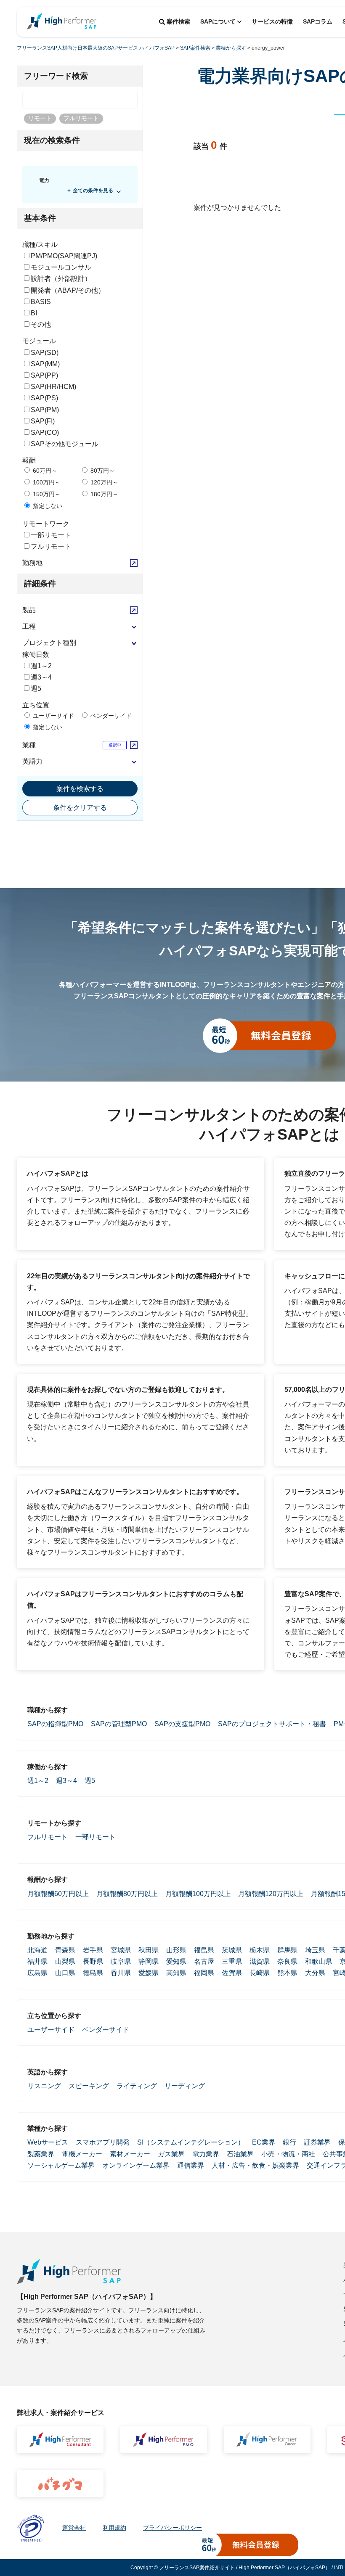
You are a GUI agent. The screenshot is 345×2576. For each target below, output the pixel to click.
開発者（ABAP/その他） (68, 290)
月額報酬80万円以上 (127, 1894)
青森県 (65, 1950)
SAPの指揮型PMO (55, 1724)
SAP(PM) (45, 410)
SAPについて (218, 21)
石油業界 (240, 2154)
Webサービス (48, 2142)
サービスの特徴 (272, 21)
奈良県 (287, 1961)
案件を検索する (80, 789)
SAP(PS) (44, 398)
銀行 (289, 2142)
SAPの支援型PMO (182, 1724)
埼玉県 (315, 1950)
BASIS (41, 302)
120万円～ (103, 482)
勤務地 (32, 563)
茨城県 (232, 1950)
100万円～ (46, 482)
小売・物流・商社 (288, 2154)
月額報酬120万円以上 (271, 1894)
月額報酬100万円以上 (198, 1894)
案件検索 (178, 21)
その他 (41, 324)
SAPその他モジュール (65, 444)
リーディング (185, 2086)
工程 (29, 626)
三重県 (232, 1961)
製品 (29, 610)
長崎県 (260, 1973)
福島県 (204, 1950)
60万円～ (44, 471)
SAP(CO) (45, 432)
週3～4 (41, 677)
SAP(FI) (43, 421)
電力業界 (206, 2154)
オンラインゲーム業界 (136, 2165)
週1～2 (41, 666)
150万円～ (46, 494)
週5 (36, 689)
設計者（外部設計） (61, 279)
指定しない (47, 506)
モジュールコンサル (61, 267)
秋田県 (149, 1950)
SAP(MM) (45, 364)
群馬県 (287, 1950)
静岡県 (149, 1961)
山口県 (65, 1973)
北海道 (37, 1950)
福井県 (37, 1961)
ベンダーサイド (110, 716)
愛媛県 (149, 1973)
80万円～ (102, 471)
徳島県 (93, 1973)
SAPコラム (318, 21)
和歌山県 (318, 1961)
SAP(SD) (45, 353)
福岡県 (204, 1973)
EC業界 (264, 2142)
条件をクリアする (80, 808)
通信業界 (191, 2165)
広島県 (37, 1973)
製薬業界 (41, 2154)
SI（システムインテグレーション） (191, 2142)
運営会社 (74, 2528)
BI (34, 313)
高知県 (176, 1973)
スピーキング (89, 2086)
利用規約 (114, 2528)
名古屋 (204, 1961)
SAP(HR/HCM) (53, 387)
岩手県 (93, 1950)
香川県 (121, 1973)
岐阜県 (121, 1961)
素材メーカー (130, 2154)
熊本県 (287, 1973)
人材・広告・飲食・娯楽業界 (255, 2165)
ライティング (137, 2086)
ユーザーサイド (53, 716)
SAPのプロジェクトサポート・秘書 (272, 1724)
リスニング (44, 2086)
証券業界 (317, 2142)
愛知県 (176, 1961)
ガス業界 (171, 2154)
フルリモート (51, 546)
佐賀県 (232, 1973)
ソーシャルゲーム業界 (61, 2165)
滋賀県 (260, 1961)
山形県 (176, 1950)
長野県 (93, 1961)
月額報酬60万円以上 (58, 1894)
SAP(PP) (44, 375)
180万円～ (103, 494)
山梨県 (65, 1961)
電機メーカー (82, 2154)
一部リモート (51, 535)
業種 (29, 745)
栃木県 (260, 1950)
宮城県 (121, 1950)
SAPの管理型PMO (119, 1724)
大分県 (315, 1973)
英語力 (32, 761)
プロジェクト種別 (49, 643)
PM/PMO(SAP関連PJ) (64, 256)
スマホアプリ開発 (103, 2142)
